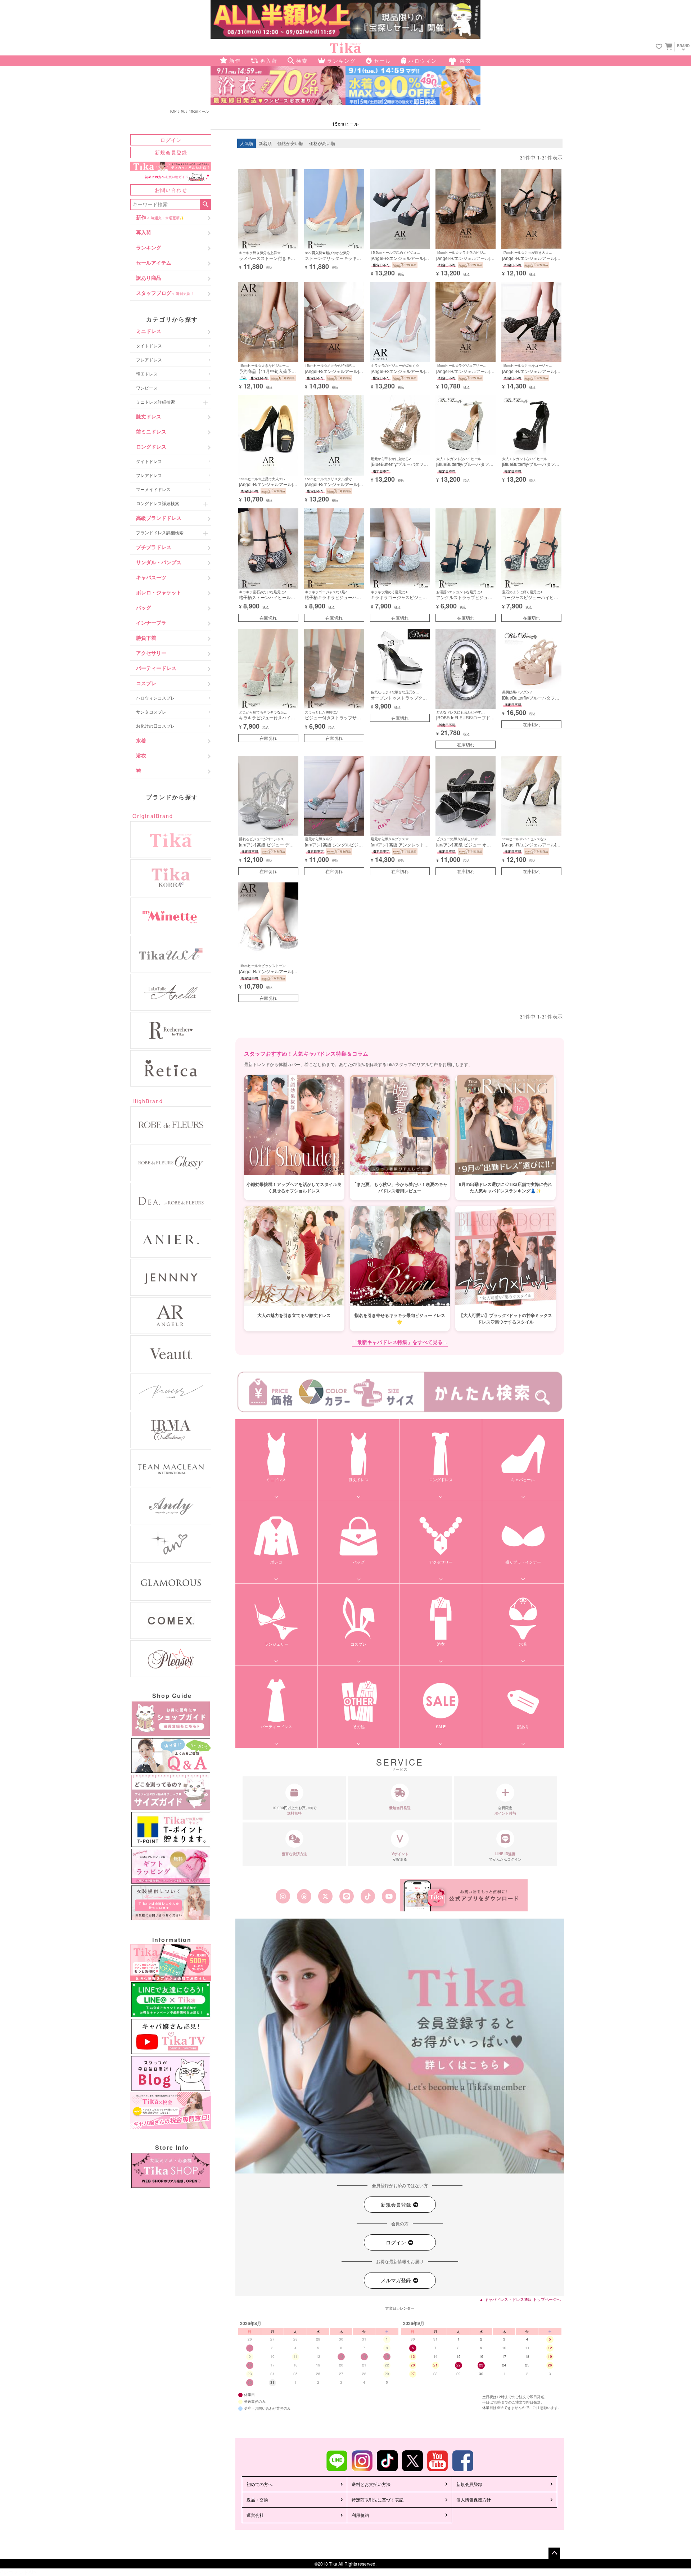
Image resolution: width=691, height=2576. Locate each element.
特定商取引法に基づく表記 (378, 2499)
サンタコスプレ (151, 712)
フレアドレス (149, 359)
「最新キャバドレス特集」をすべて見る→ (400, 1342)
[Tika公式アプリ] (464, 1895)
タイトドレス (149, 345)
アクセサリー (151, 653)
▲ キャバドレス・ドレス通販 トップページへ (520, 2299)
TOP (173, 111)
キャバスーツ (151, 577)
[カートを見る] (668, 46)
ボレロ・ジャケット (159, 592)
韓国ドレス (147, 374)
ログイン (171, 140)
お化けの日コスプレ (155, 726)
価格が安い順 (290, 143)
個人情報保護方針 (474, 2499)
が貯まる (400, 1856)
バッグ (144, 607)
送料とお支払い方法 (371, 2484)
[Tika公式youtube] (389, 1896)
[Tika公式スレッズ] (304, 1896)
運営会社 (255, 2515)
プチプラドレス (154, 547)
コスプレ (146, 683)
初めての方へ (259, 2484)
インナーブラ (151, 622)
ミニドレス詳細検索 (155, 402)
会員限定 (505, 1810)
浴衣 (141, 755)
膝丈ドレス (149, 416)
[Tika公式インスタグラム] (283, 1896)
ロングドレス (151, 446)
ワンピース (147, 388)
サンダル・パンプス (159, 562)
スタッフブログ (165, 293)
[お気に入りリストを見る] (659, 47)
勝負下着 (146, 638)
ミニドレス (149, 331)
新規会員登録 (171, 152)
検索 (205, 204)
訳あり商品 (149, 278)
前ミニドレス (151, 431)
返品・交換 (257, 2499)
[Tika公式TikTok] (368, 1896)
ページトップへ (554, 2553)
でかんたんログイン (505, 1856)
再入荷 (144, 232)
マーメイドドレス (153, 489)
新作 (160, 217)
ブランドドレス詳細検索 (160, 532)
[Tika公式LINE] (346, 1896)
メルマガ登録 (397, 2280)
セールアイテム (154, 262)
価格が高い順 (322, 143)
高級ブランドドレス (159, 518)
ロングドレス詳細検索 (158, 503)
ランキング (149, 247)
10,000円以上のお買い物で (294, 1810)
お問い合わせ (171, 190)
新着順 (265, 143)
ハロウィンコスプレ (155, 698)
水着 (141, 740)
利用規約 (360, 2515)
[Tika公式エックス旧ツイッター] (325, 1896)
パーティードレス (156, 668)
